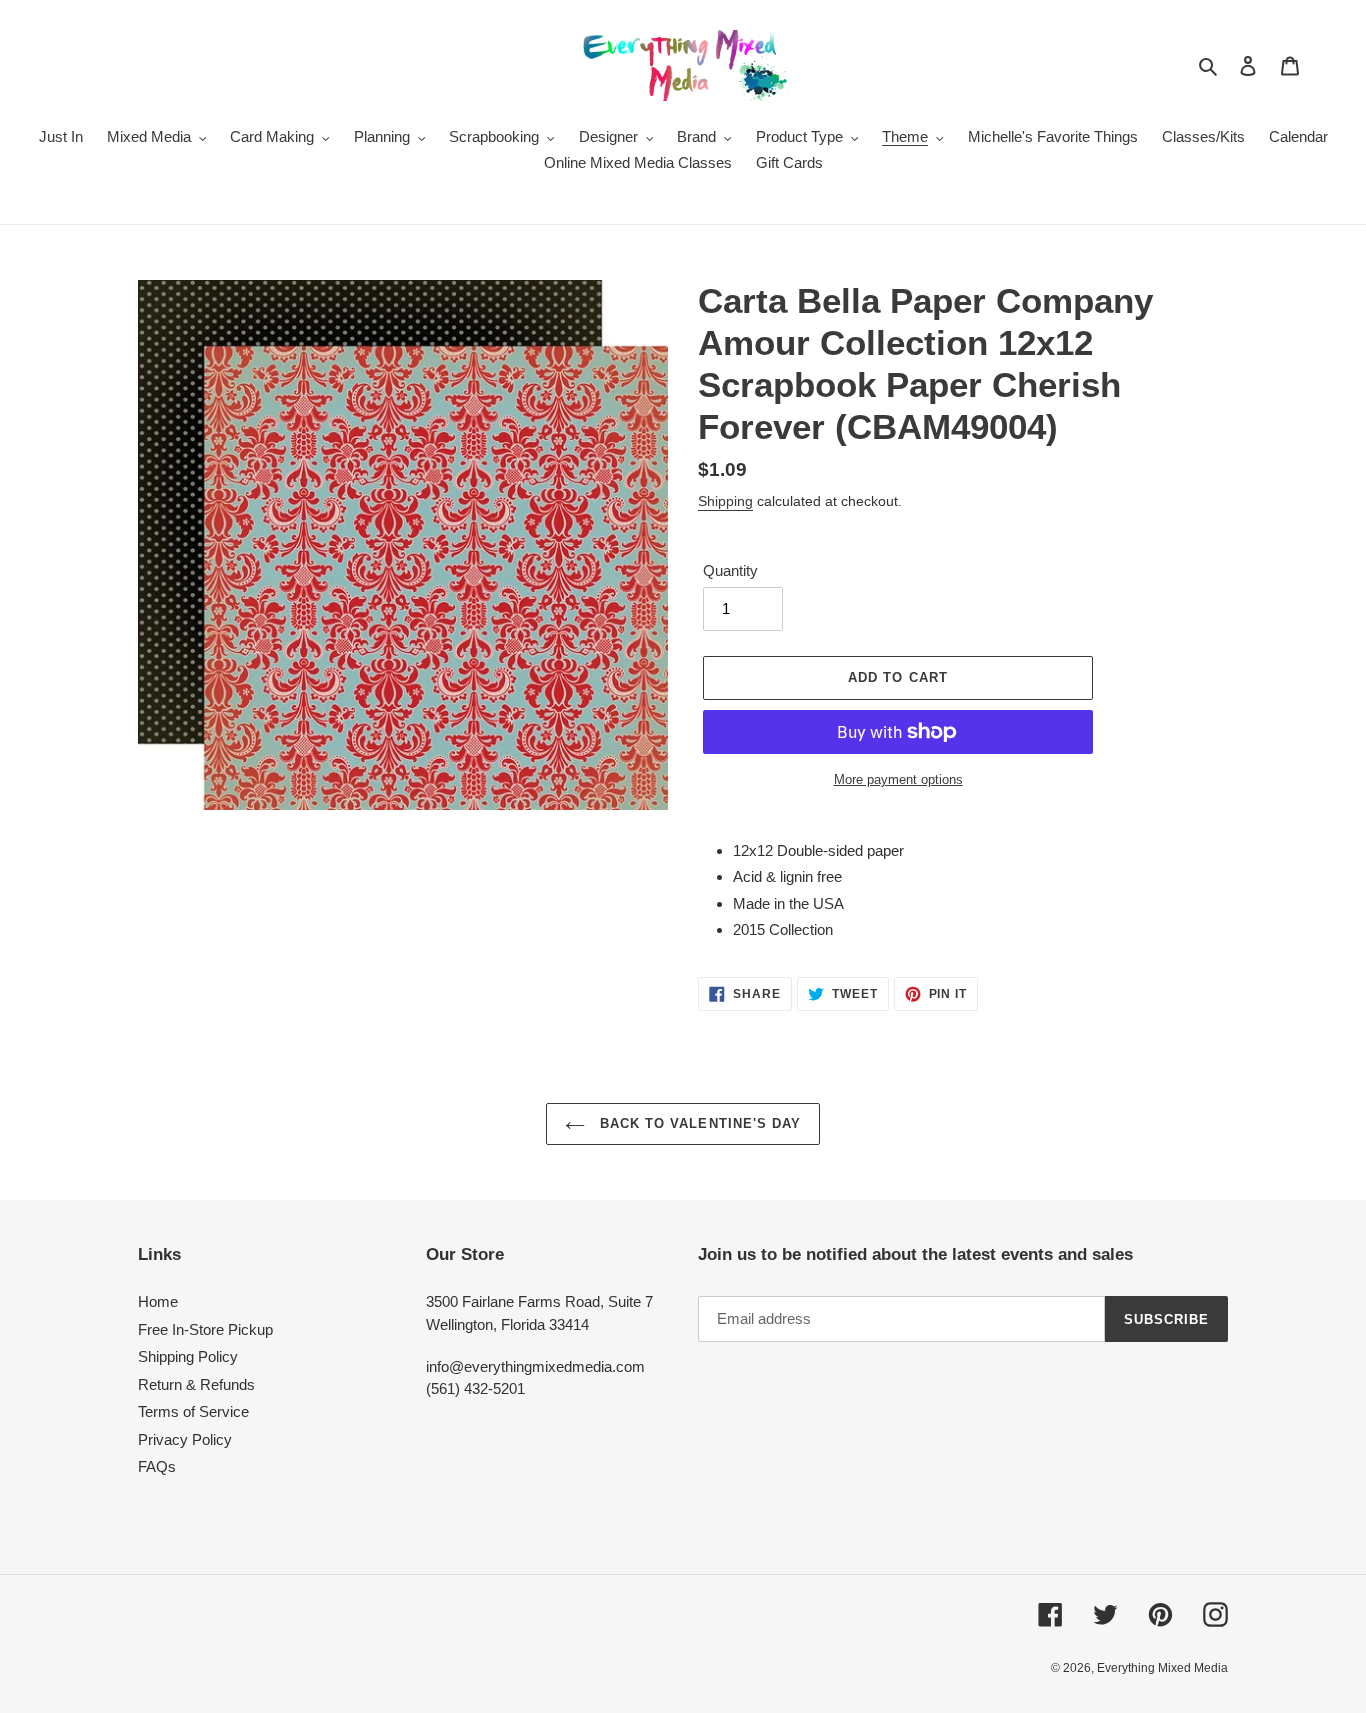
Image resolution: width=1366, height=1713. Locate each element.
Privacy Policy (185, 1439)
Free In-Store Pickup (205, 1329)
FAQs (157, 1466)
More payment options (898, 779)
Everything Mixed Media (1162, 1668)
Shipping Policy (188, 1356)
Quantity (730, 570)
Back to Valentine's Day (698, 1123)
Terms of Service (193, 1411)
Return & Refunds (196, 1384)
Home (158, 1301)
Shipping (725, 501)
